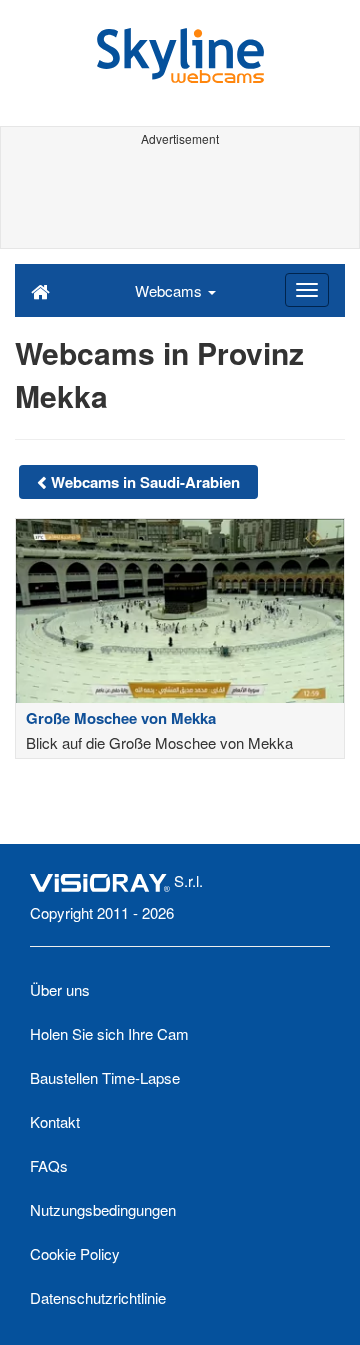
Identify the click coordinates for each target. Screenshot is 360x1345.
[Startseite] (40, 290)
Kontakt (55, 1121)
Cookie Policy (75, 1253)
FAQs (49, 1165)
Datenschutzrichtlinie (98, 1297)
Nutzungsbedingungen (103, 1209)
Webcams (170, 290)
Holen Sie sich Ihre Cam (109, 1033)
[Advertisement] (180, 198)
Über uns (60, 989)
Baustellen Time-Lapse (105, 1077)
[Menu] (307, 290)
